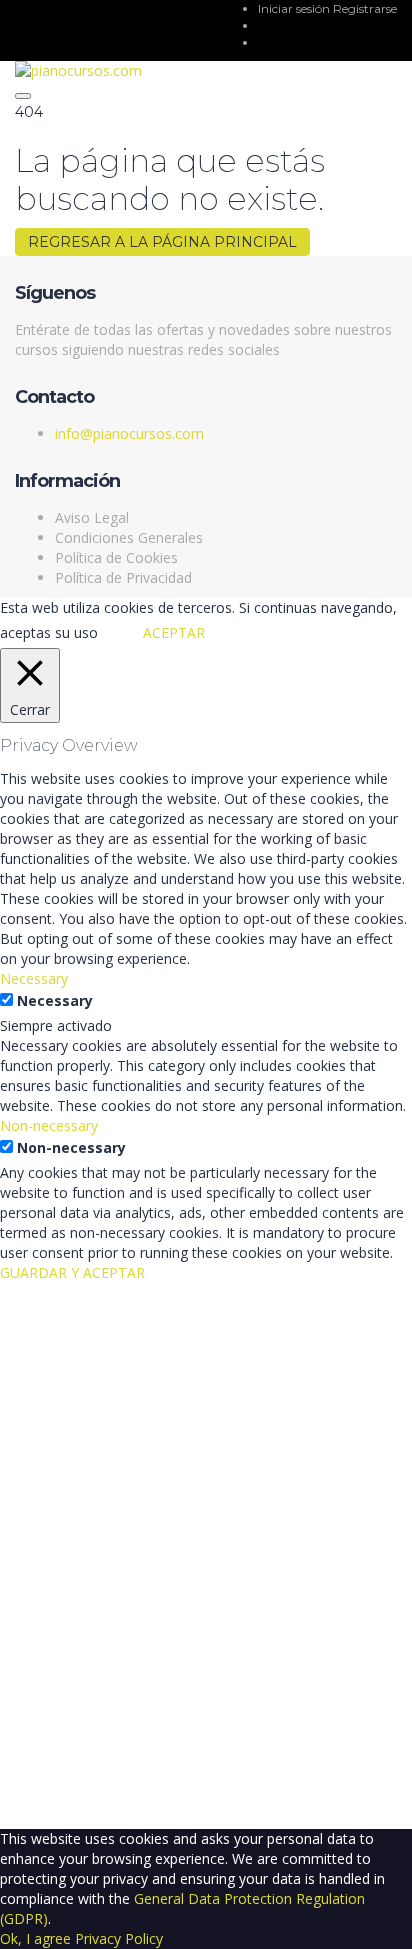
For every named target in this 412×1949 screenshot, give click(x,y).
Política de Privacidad (123, 577)
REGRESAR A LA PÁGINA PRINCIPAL (162, 242)
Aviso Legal (92, 517)
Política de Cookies (116, 557)
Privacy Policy (119, 1938)
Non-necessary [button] (49, 1125)
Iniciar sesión (295, 8)
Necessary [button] (34, 978)
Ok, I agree (35, 1938)
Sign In (165, 1798)
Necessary (55, 1000)
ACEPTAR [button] (174, 632)
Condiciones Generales (129, 537)
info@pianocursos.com (129, 433)
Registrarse (365, 8)
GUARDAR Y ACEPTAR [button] (72, 1272)
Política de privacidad (68, 1550)
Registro (115, 1798)
